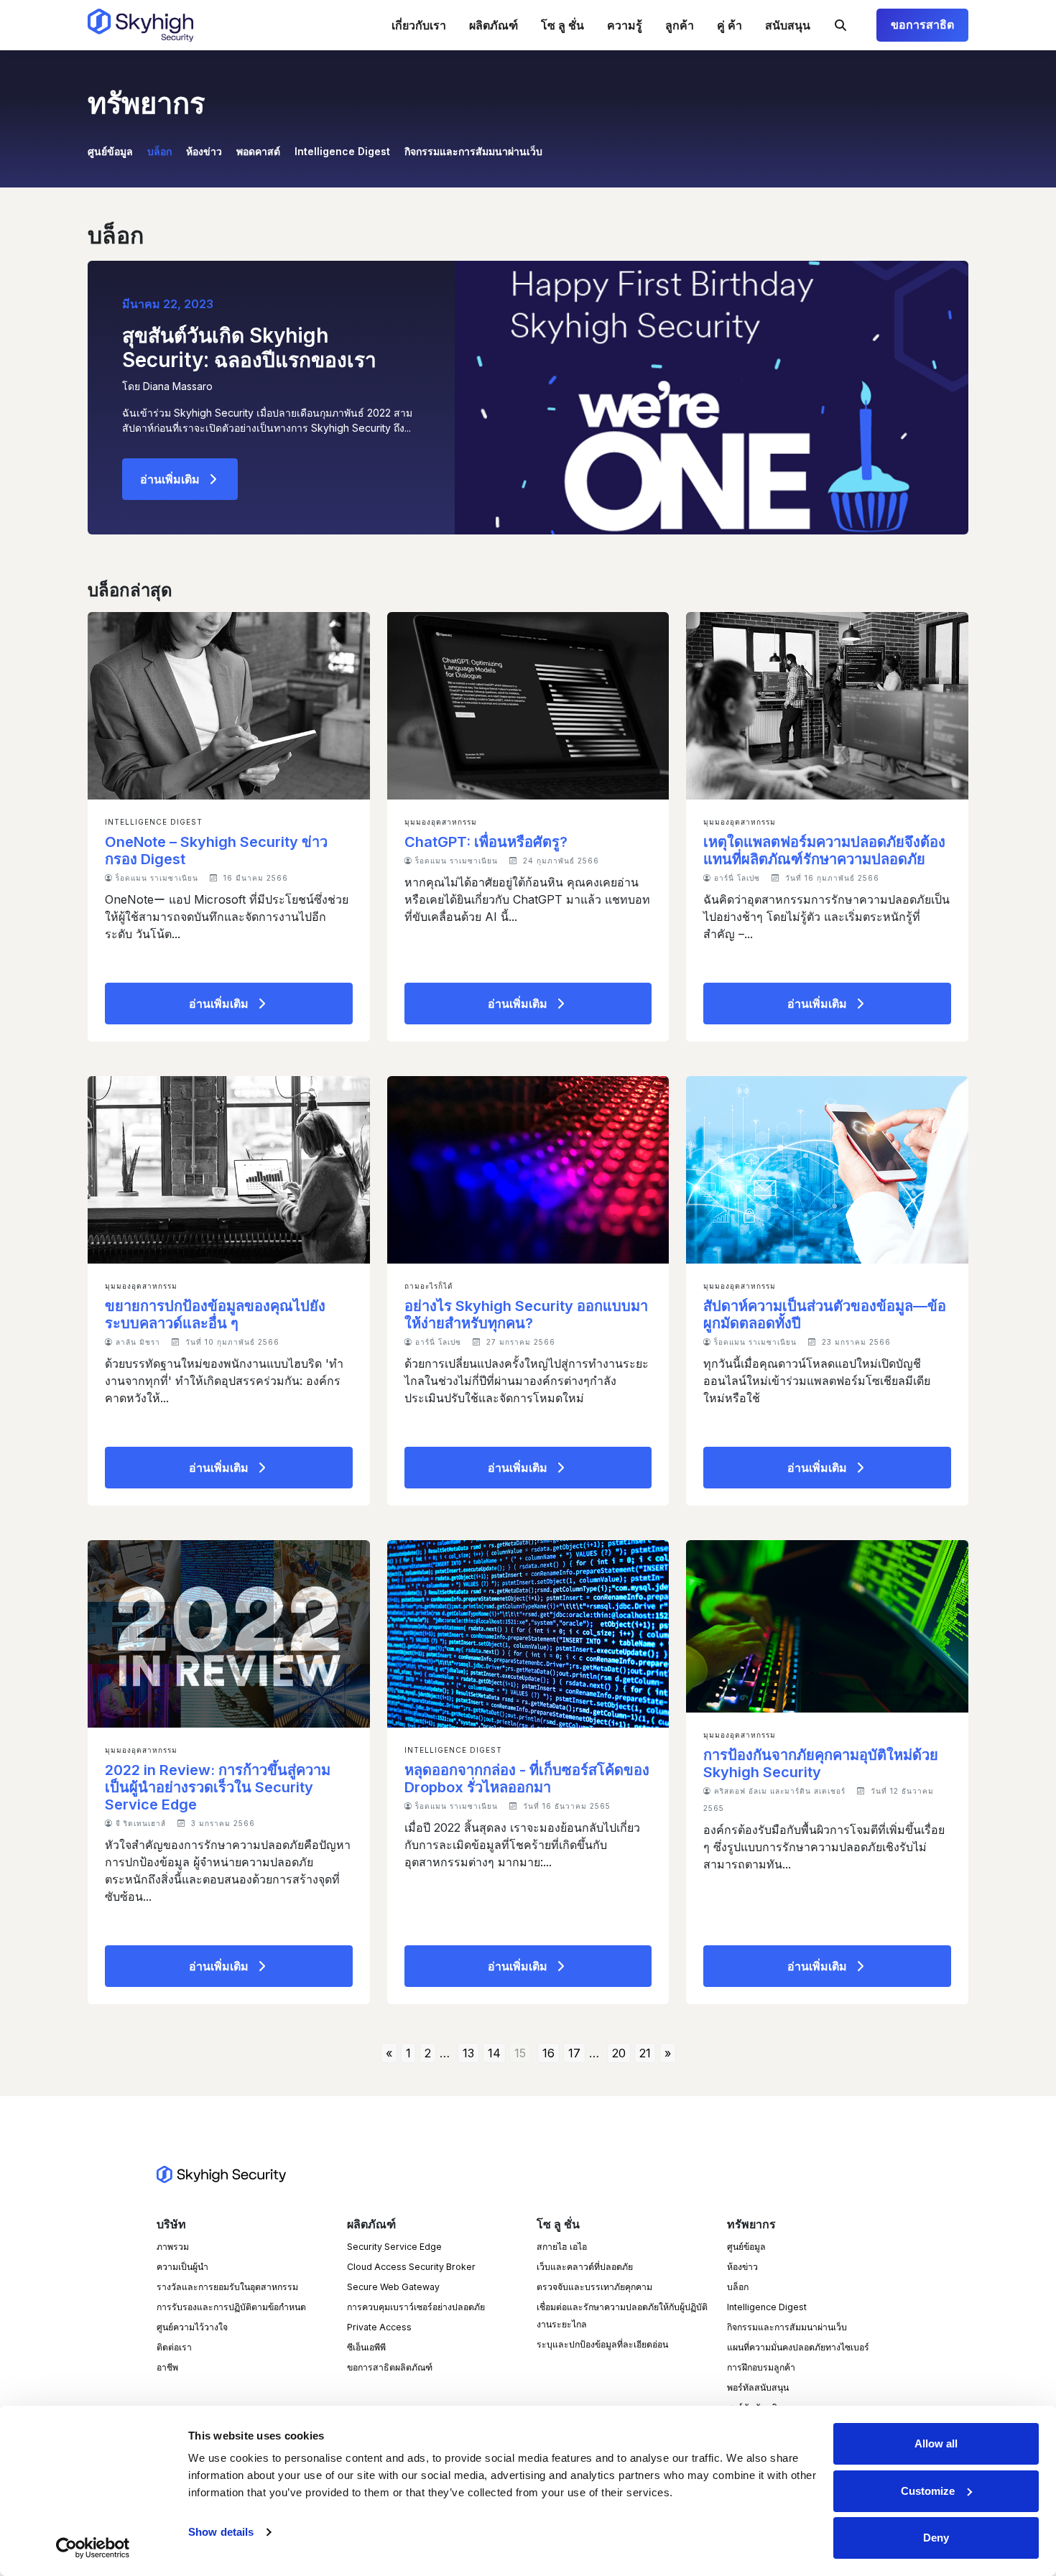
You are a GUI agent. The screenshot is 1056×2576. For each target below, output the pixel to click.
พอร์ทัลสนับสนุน (758, 2387)
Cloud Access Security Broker (411, 2267)
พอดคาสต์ (258, 151)
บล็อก (159, 151)
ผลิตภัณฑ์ (494, 25)
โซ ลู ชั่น (562, 25)
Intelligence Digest (342, 151)
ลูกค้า (680, 25)
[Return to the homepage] (140, 25)
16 (548, 2053)
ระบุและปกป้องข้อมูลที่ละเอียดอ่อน (602, 2344)
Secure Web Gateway (393, 2287)
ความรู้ (625, 25)
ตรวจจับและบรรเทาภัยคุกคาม (594, 2287)
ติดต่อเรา (174, 2347)
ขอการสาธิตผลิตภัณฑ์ (390, 2367)
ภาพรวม (173, 2247)
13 (468, 2053)
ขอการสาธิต (922, 25)
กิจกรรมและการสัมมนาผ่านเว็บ (473, 151)
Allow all (936, 2443)
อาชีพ (167, 2367)
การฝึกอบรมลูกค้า (761, 2367)
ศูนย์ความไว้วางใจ (192, 2327)
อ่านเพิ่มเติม (170, 479)
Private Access (379, 2327)
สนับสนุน (788, 25)
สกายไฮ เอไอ (562, 2247)
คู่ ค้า (730, 25)
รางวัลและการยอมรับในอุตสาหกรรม (227, 2287)
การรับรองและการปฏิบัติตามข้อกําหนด (231, 2307)
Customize (928, 2491)
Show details (221, 2532)
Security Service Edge (394, 2247)
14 (494, 2053)
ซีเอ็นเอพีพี (366, 2347)
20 (619, 2053)
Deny (936, 2538)
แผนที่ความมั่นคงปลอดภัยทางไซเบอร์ (798, 2347)
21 (645, 2053)
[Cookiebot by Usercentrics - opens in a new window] (93, 2548)
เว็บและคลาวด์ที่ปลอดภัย (585, 2267)
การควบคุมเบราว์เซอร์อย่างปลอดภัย (416, 2307)
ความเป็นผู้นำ (182, 2267)
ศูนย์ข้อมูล (110, 151)
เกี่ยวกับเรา (419, 25)
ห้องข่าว (204, 151)
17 (574, 2053)
